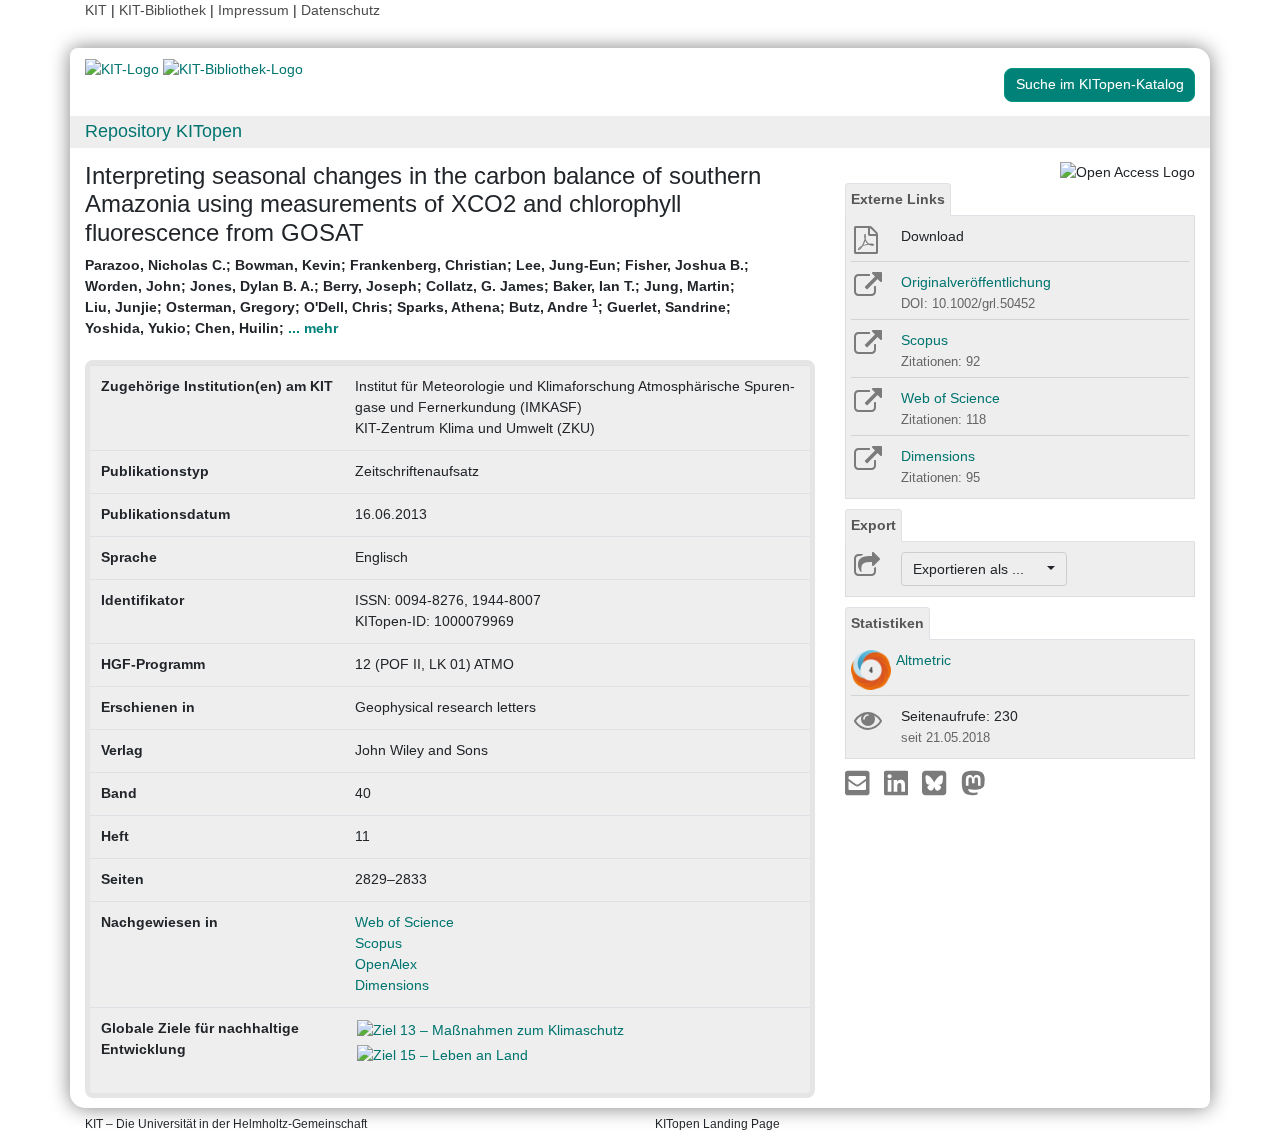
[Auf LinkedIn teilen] (898, 782)
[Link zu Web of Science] (866, 407)
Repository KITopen (163, 131)
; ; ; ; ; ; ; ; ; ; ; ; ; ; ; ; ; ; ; (417, 296)
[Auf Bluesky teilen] (939, 782)
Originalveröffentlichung (976, 282)
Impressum (253, 10)
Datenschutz (340, 10)
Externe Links (898, 199)
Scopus (378, 943)
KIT (96, 10)
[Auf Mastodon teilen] (973, 782)
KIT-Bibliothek (164, 10)
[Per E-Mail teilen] (859, 782)
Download (932, 236)
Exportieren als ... (978, 569)
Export (873, 525)
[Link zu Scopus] (866, 349)
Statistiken (887, 623)
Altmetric (923, 660)
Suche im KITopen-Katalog (1100, 84)
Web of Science (404, 922)
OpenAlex (386, 964)
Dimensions (392, 985)
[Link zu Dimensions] (866, 465)
